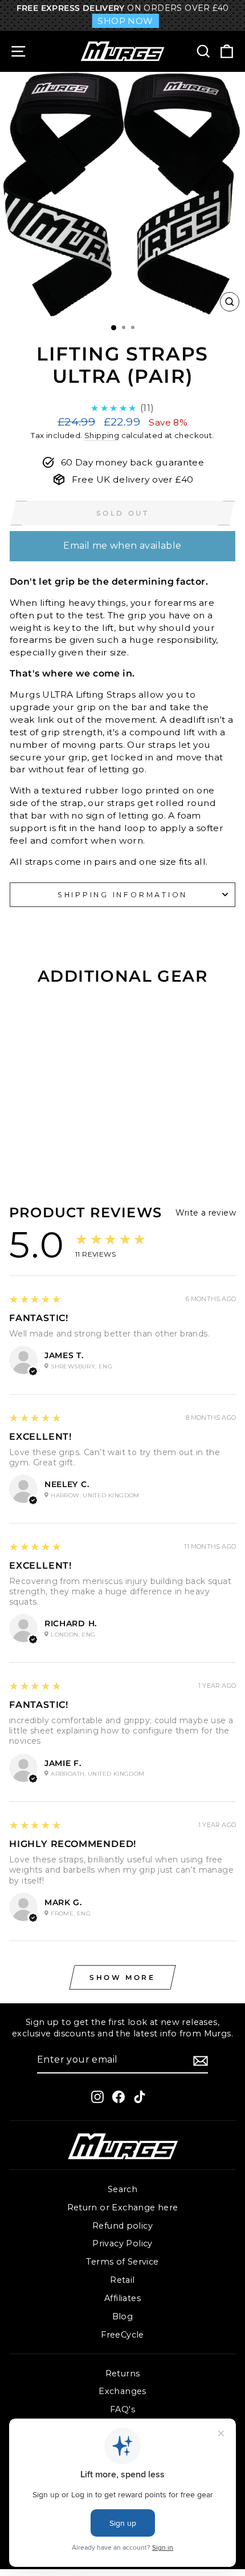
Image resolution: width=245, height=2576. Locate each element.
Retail (122, 2280)
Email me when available (122, 546)
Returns (123, 2374)
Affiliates (122, 2298)
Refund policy (122, 2226)
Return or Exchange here (123, 2208)
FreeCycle (122, 2335)
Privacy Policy (122, 2243)
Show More (122, 1977)
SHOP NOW (125, 21)
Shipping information (122, 895)
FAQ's (122, 2409)
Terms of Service (122, 2262)
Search (122, 2189)
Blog (123, 2316)
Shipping (102, 435)
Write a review (206, 1213)
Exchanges (122, 2391)
